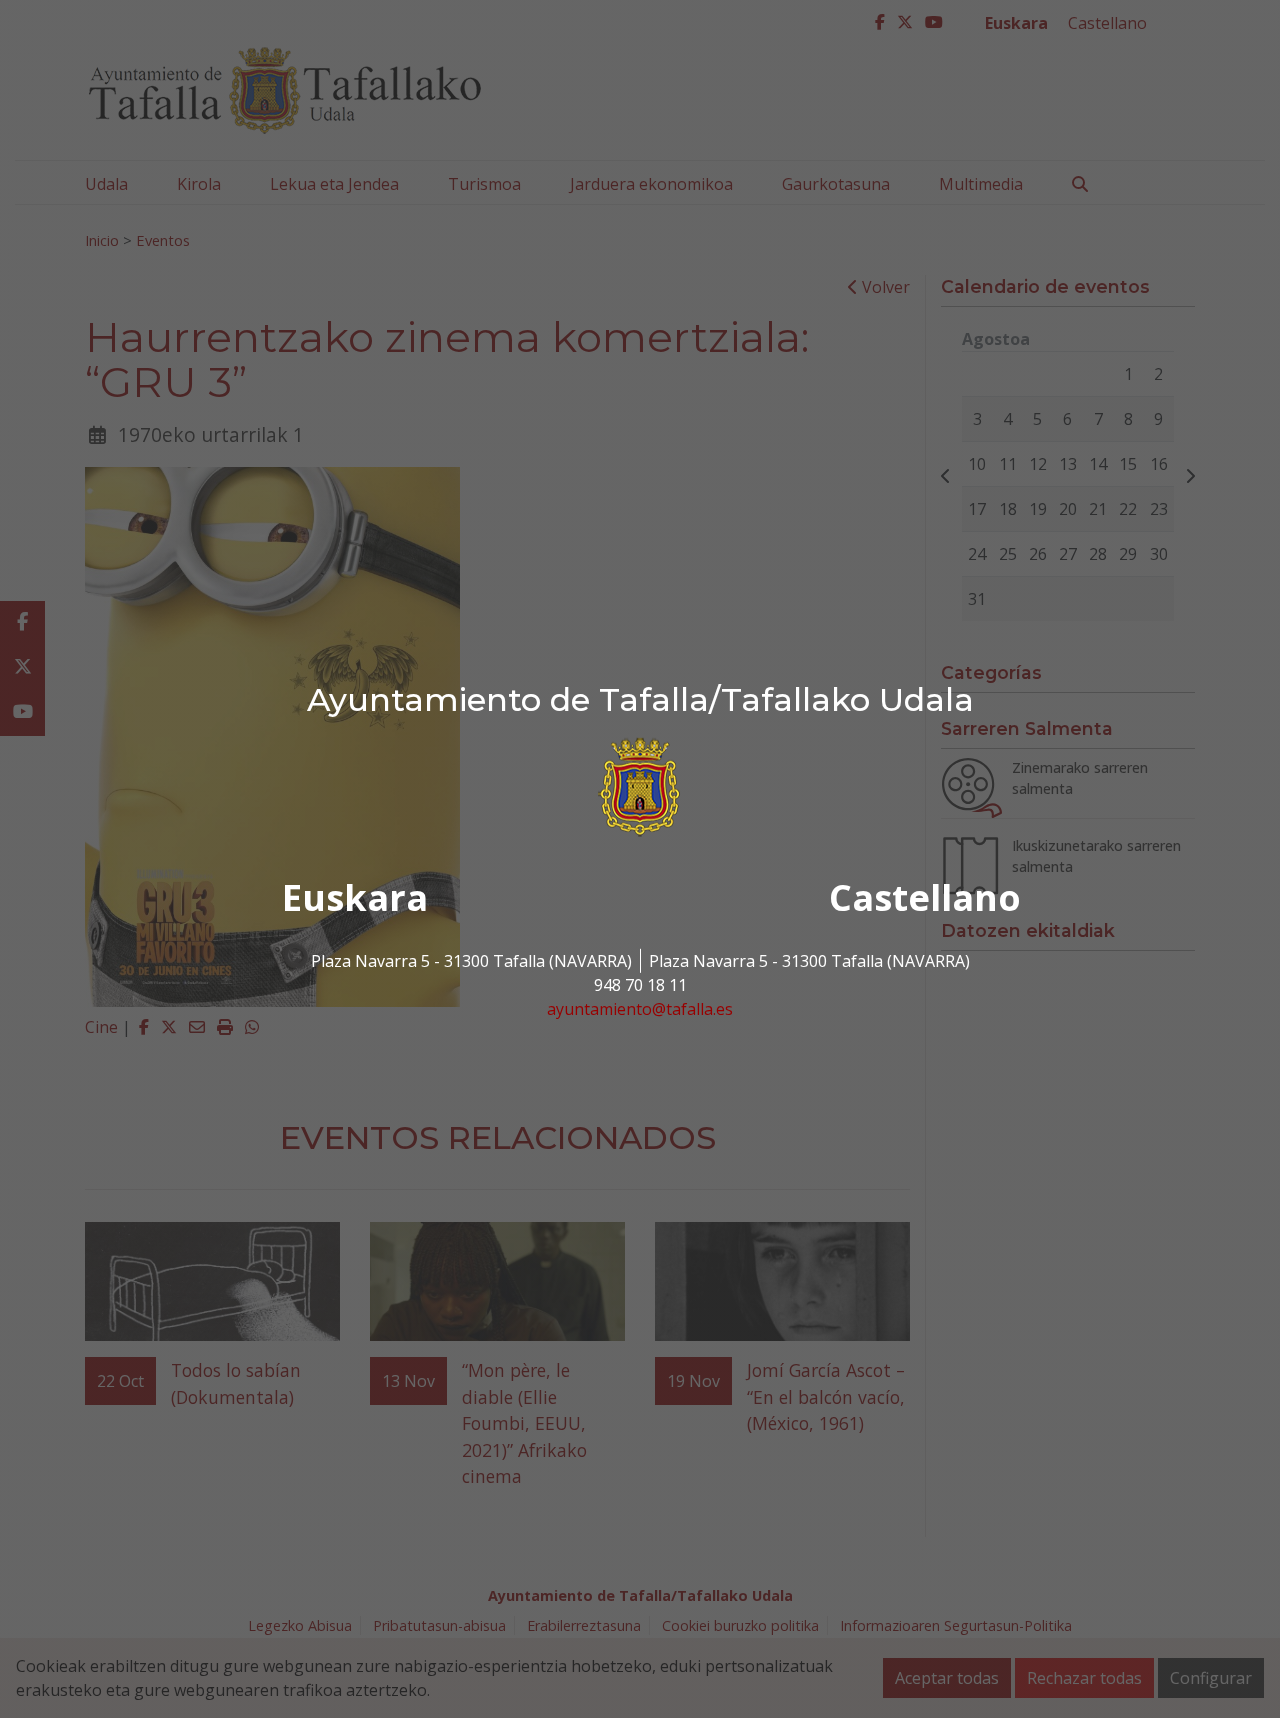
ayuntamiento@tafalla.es (640, 1009)
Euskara (355, 897)
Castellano (925, 897)
